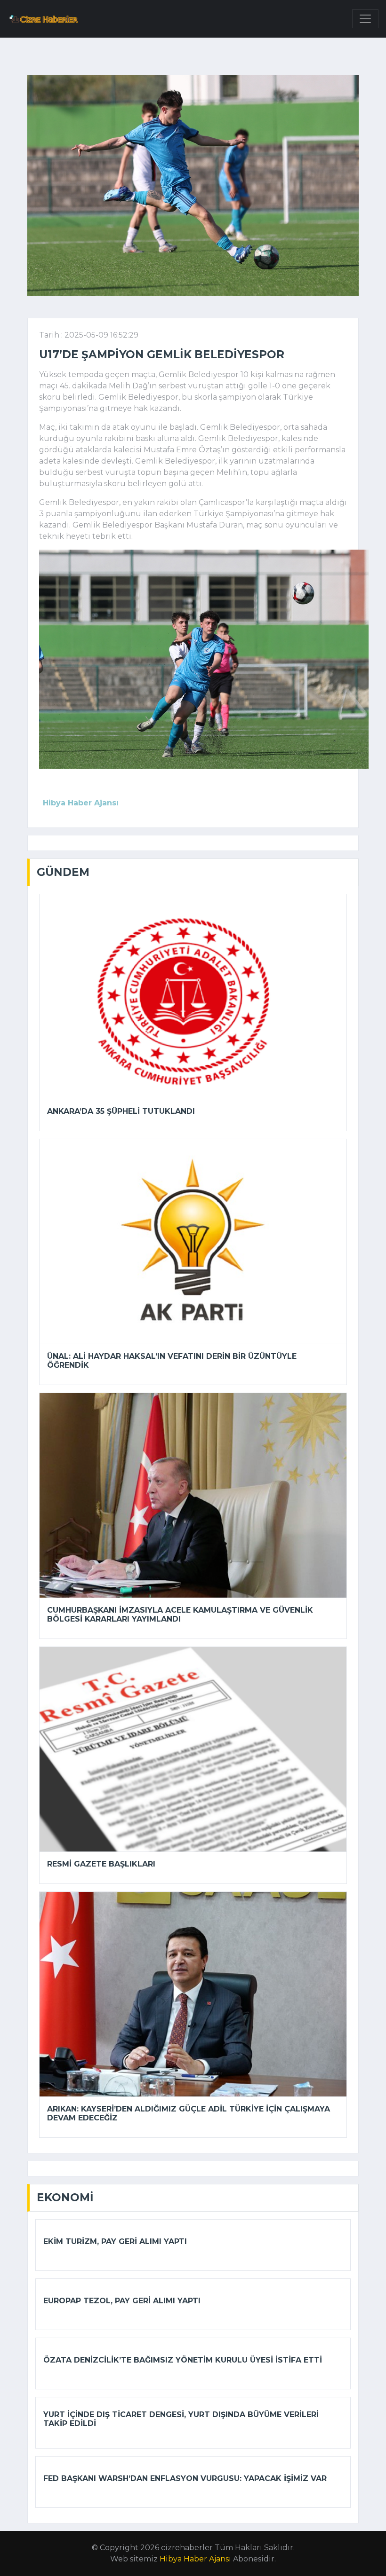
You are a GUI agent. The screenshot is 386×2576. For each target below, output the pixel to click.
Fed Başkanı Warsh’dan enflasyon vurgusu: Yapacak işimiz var (185, 2478)
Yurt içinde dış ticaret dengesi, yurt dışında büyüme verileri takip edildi (181, 2419)
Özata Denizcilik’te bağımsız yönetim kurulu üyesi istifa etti (183, 2360)
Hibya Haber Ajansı (195, 2559)
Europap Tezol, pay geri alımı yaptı (122, 2301)
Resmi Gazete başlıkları (101, 1864)
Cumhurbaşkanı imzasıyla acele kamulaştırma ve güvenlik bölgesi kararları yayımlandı (180, 1615)
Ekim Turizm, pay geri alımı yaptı (115, 2241)
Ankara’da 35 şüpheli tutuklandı (121, 1111)
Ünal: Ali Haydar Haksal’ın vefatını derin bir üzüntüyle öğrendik (172, 1361)
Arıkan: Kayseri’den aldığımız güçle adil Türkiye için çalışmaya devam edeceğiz (189, 2113)
